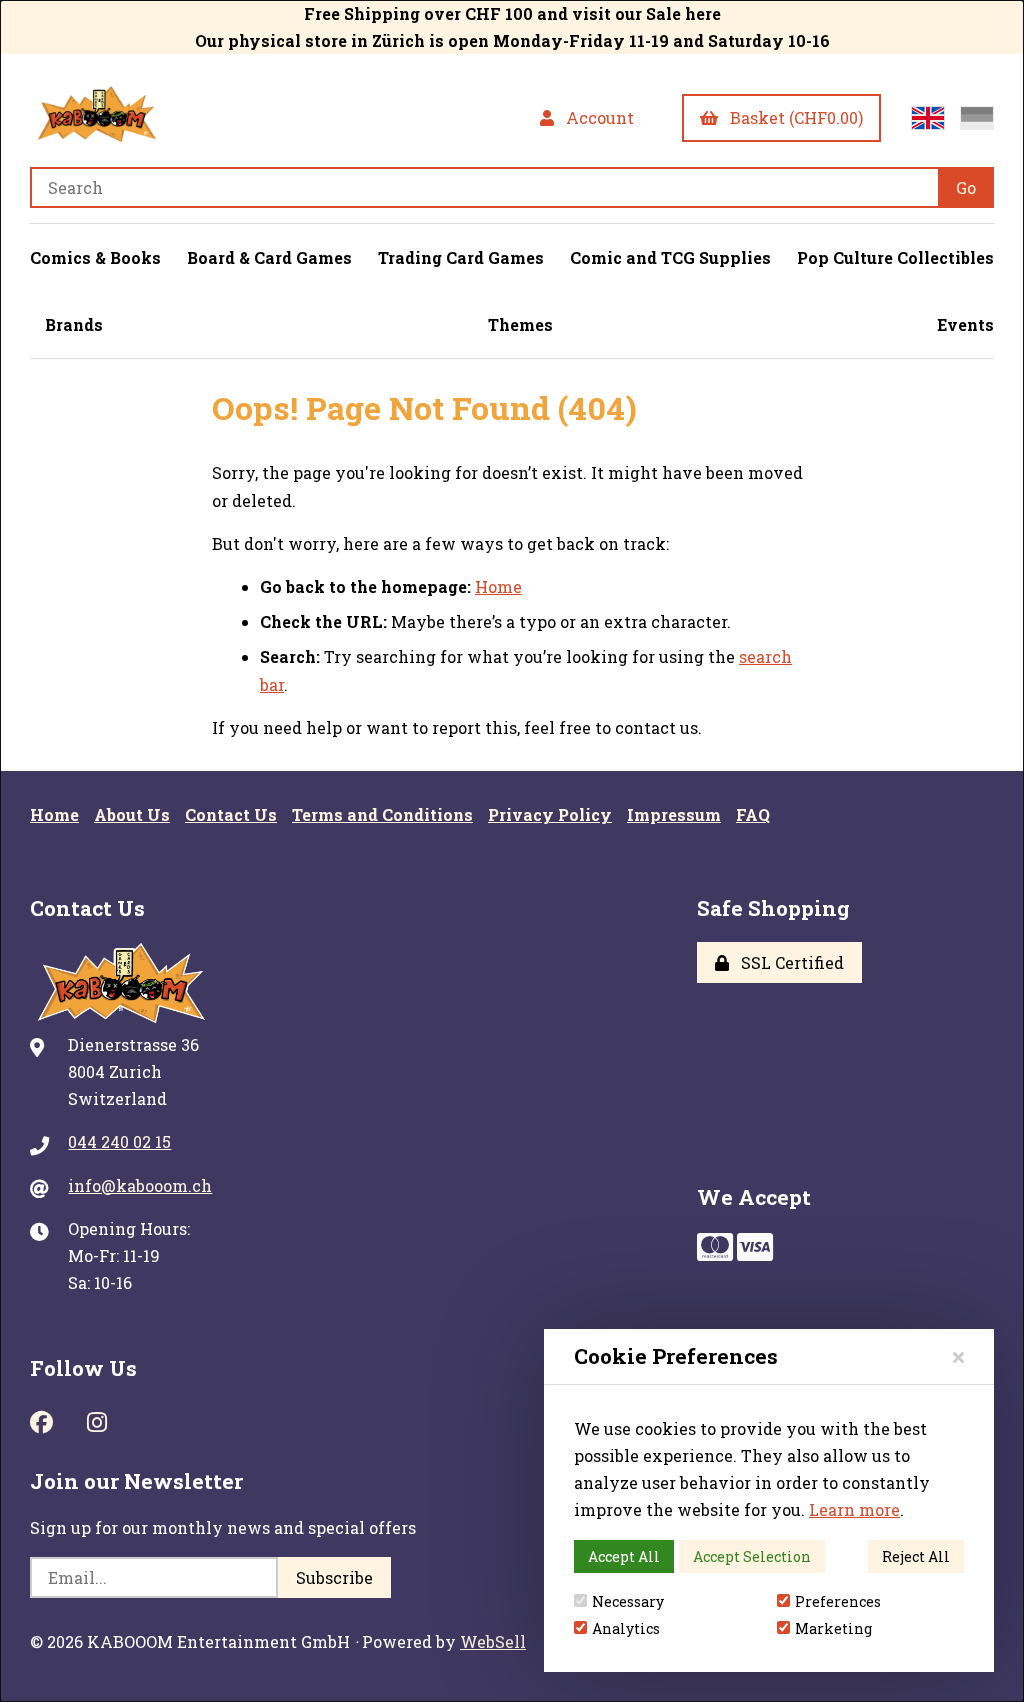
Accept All (624, 1556)
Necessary (628, 1601)
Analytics (626, 1628)
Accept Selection (752, 1556)
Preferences (838, 1601)
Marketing (833, 1628)
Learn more (854, 1509)
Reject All (916, 1556)
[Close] (958, 1356)
